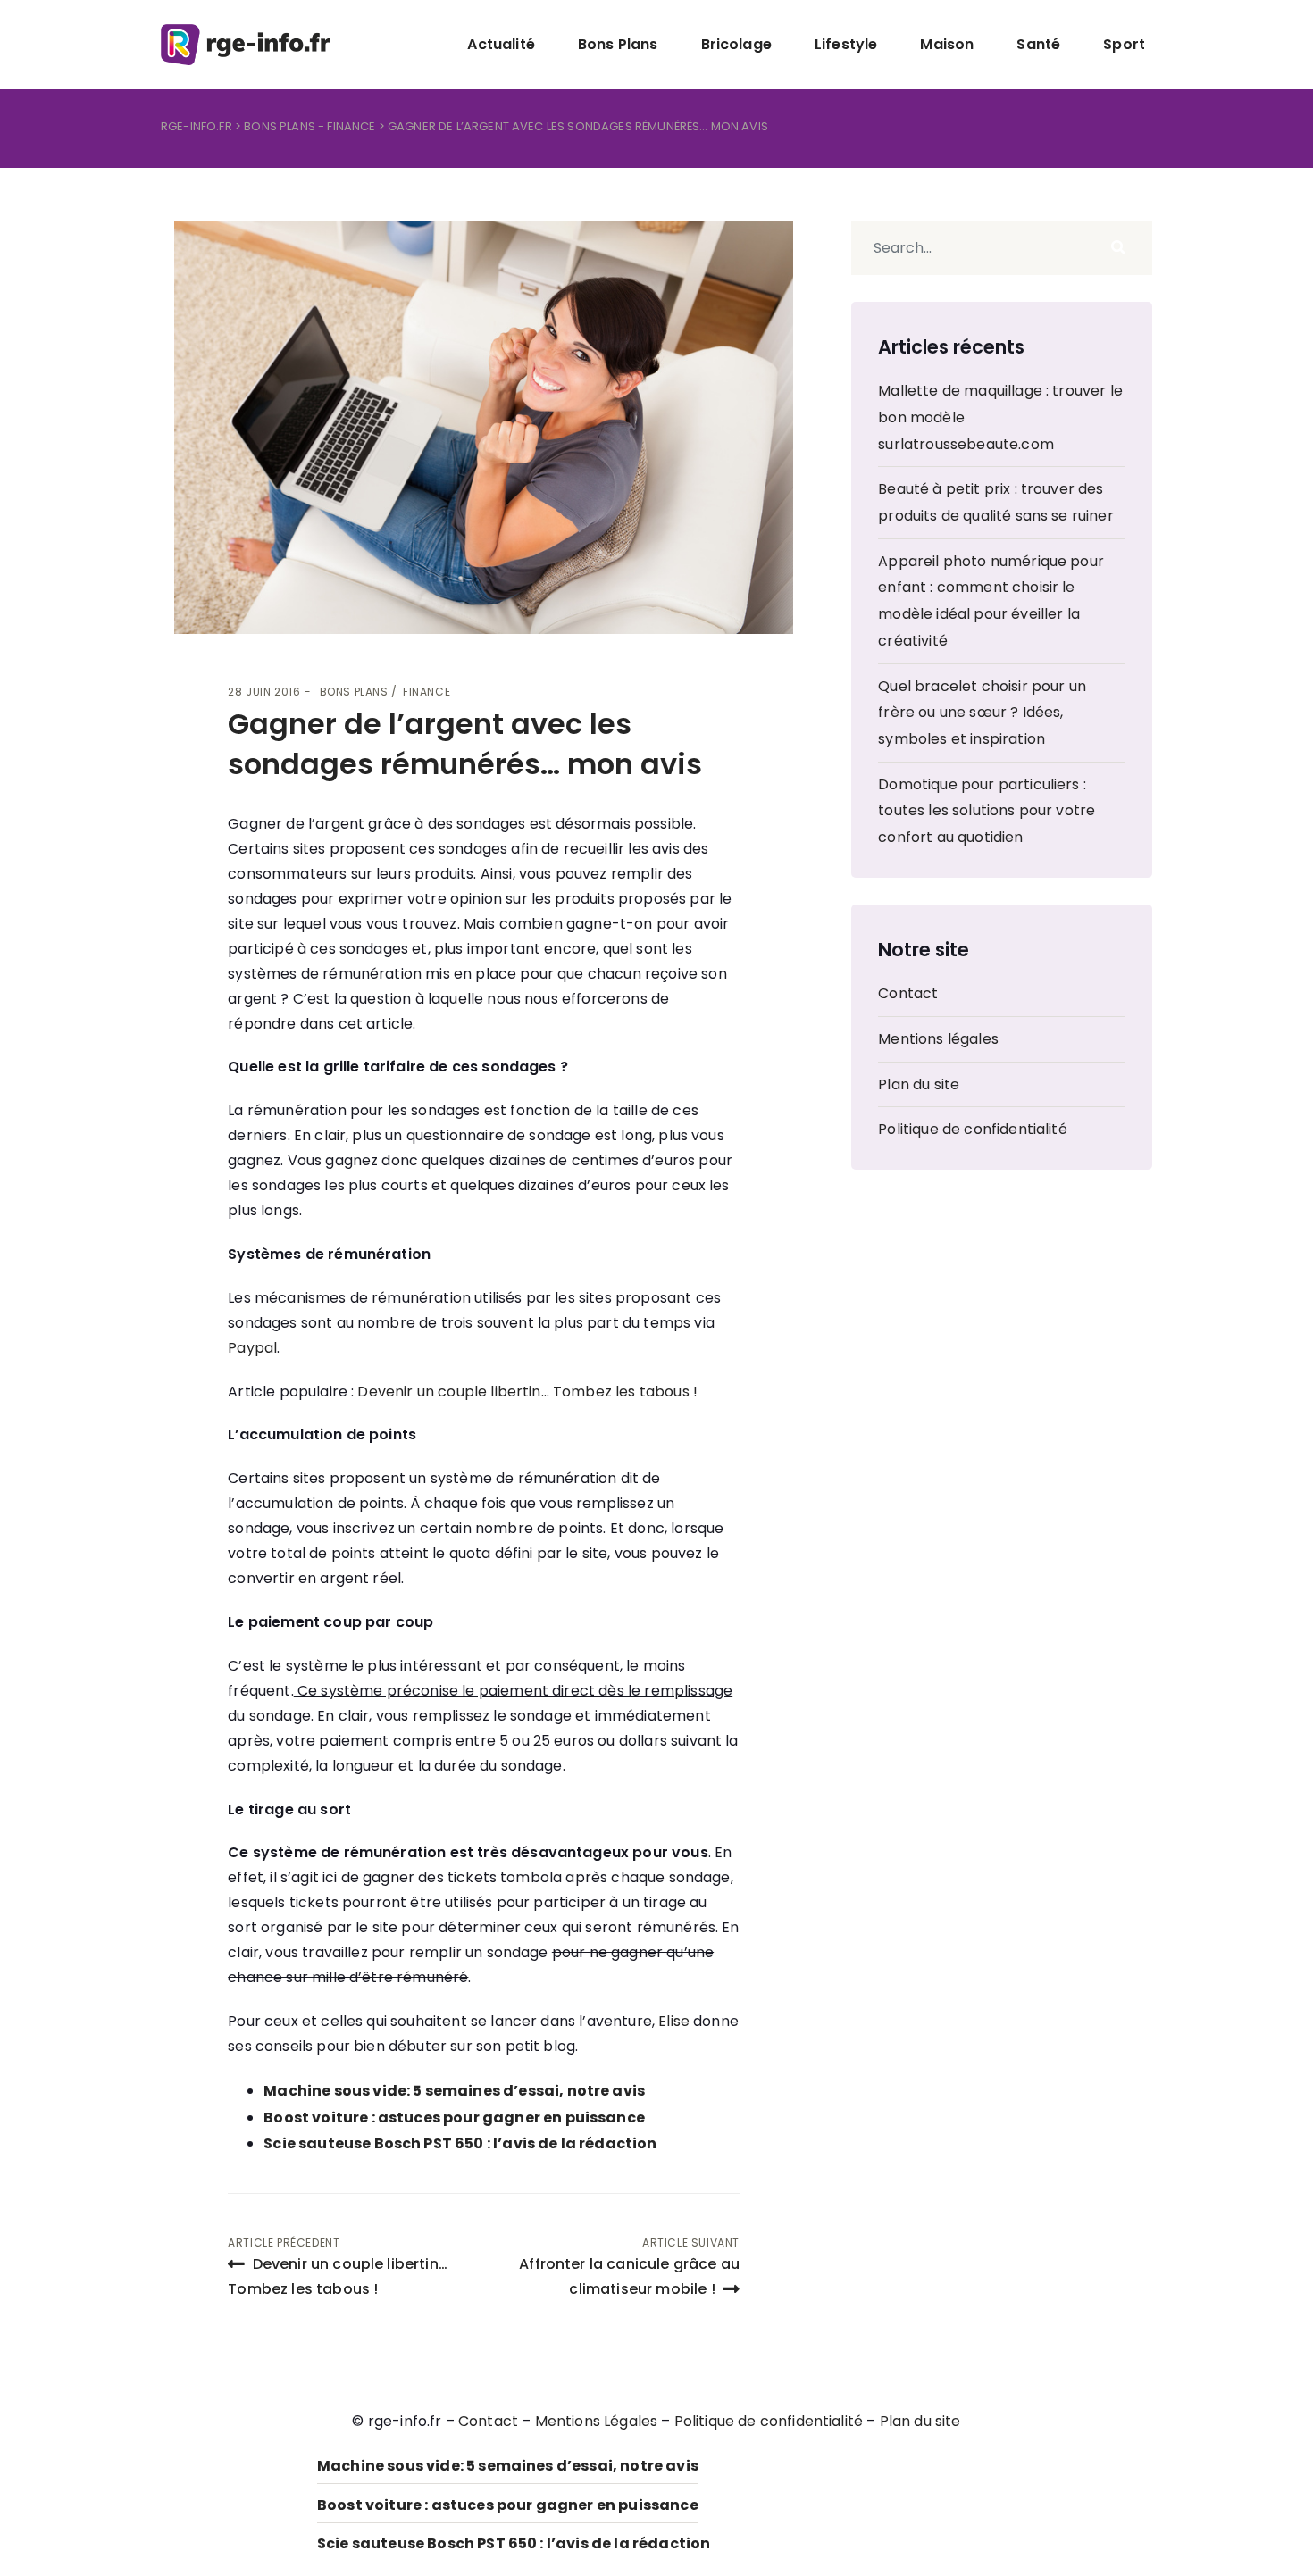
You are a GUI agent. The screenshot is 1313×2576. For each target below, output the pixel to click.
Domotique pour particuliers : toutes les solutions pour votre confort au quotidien (987, 811)
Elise (674, 2021)
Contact (908, 993)
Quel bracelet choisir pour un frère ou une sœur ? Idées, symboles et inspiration (982, 713)
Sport (1124, 44)
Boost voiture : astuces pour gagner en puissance (454, 2117)
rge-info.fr (197, 126)
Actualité (501, 44)
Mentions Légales (597, 2421)
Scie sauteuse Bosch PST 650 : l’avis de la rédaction (460, 2143)
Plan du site (919, 1084)
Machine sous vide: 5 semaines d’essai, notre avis (454, 2091)
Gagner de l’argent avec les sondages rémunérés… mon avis (465, 744)
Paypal (252, 1348)
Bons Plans (618, 44)
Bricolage (736, 44)
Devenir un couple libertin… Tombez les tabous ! (527, 1392)
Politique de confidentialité (972, 1129)
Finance (351, 126)
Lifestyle (846, 44)
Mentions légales (938, 1039)
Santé (1038, 44)
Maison (947, 44)
